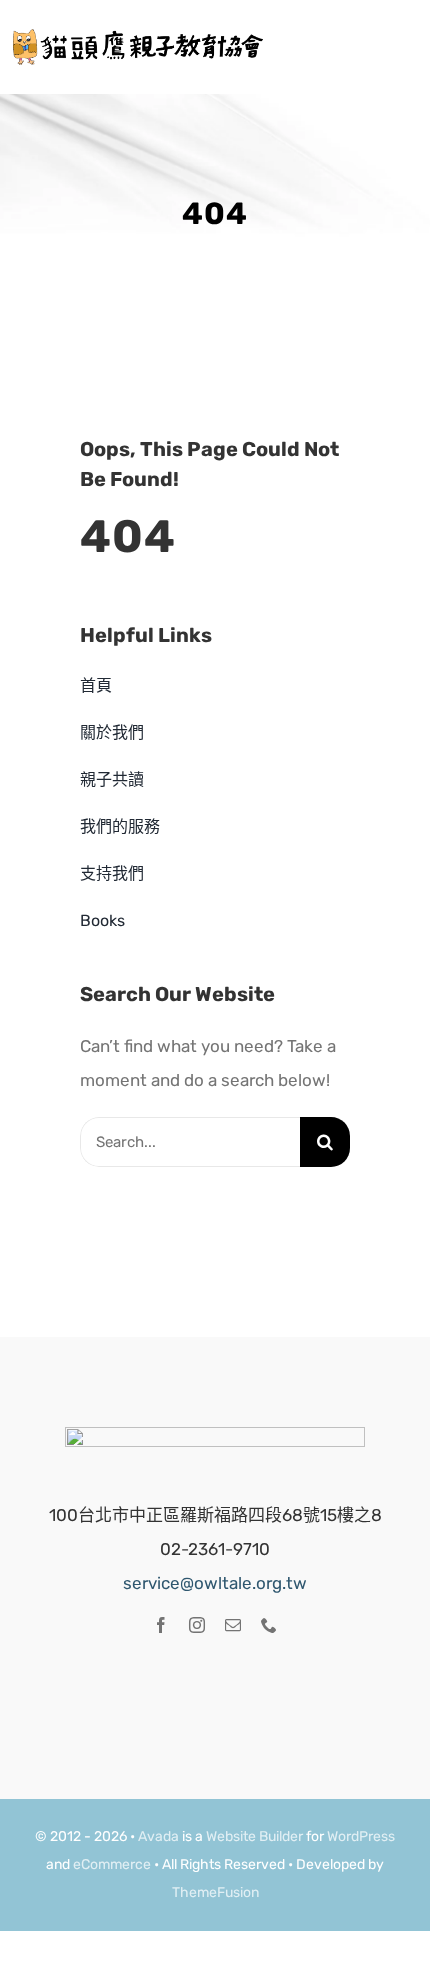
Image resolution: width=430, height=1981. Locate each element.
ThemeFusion (215, 1892)
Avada (158, 1836)
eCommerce (112, 1864)
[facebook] (161, 1625)
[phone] (269, 1625)
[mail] (233, 1625)
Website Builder (254, 1836)
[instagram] (197, 1625)
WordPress (361, 1836)
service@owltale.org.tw (215, 1583)
